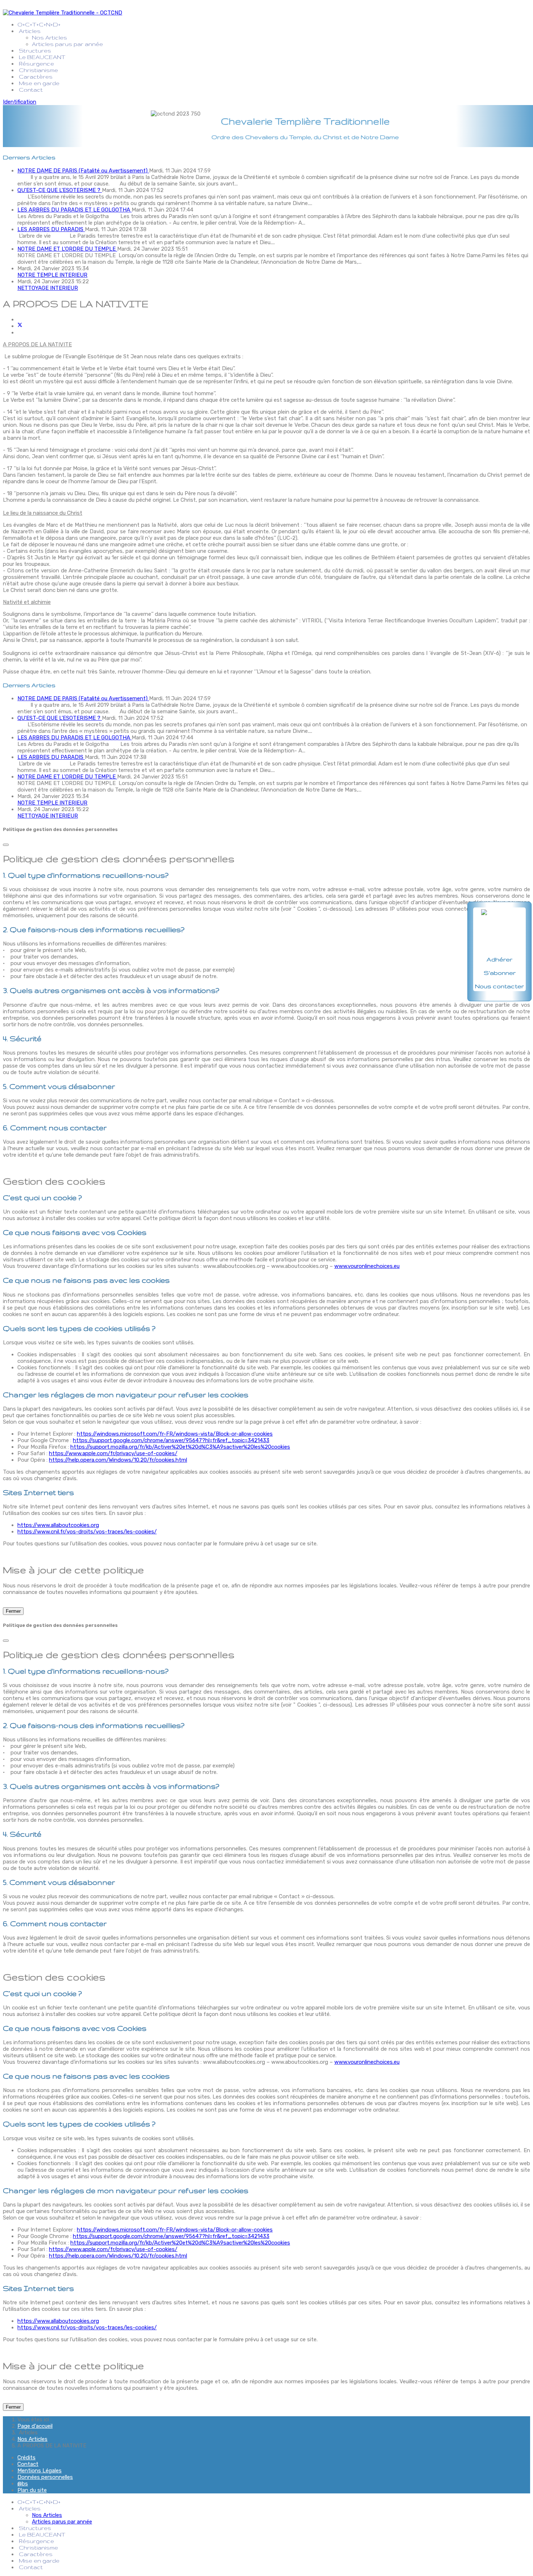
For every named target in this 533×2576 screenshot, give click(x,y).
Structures (35, 51)
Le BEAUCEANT (42, 57)
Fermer (13, 1611)
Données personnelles (45, 2477)
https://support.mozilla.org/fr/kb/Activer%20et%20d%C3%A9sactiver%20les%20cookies (180, 1447)
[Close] (6, 845)
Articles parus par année (67, 44)
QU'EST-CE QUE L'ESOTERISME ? (60, 190)
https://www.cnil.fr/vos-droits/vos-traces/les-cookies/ (87, 1532)
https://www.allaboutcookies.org (58, 1525)
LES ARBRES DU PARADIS (51, 229)
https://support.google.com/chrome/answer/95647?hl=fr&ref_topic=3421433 (171, 1440)
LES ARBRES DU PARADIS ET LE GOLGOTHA (75, 210)
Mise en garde (39, 83)
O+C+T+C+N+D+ (40, 24)
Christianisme (38, 70)
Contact (31, 90)
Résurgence (36, 64)
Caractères (36, 77)
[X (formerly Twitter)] (20, 326)
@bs (23, 2484)
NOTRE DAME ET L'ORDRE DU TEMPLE (67, 249)
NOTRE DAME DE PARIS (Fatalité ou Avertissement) (83, 171)
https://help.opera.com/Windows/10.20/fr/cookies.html (118, 1460)
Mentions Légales (40, 2471)
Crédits (26, 2458)
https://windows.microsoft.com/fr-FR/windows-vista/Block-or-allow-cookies (175, 1434)
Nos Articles (49, 37)
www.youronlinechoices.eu (367, 1266)
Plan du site (32, 2490)
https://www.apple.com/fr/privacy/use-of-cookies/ (113, 1453)
